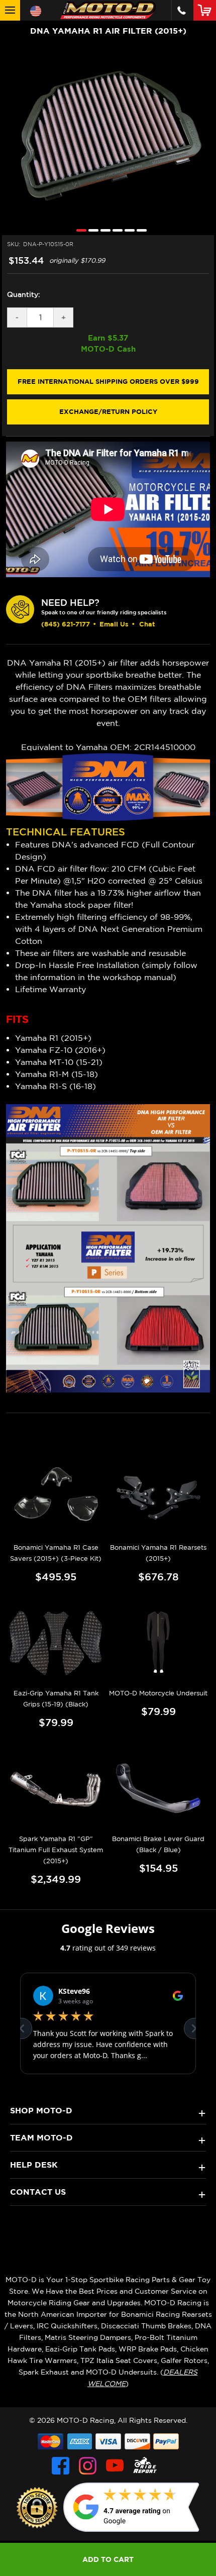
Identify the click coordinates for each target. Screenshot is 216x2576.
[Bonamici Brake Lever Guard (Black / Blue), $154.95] (158, 1788)
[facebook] (61, 2466)
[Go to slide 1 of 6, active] (79, 230)
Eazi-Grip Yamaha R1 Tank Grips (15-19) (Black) (56, 1699)
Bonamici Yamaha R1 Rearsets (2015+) (158, 1553)
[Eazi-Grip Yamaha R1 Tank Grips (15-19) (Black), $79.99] (56, 1642)
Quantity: (24, 294)
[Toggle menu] (10, 10)
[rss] (145, 2466)
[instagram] (88, 2466)
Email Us (114, 624)
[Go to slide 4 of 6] (115, 230)
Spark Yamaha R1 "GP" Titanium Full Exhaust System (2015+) (56, 1850)
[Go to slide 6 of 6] (139, 230)
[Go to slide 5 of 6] (127, 230)
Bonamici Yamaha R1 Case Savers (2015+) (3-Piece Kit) (56, 1553)
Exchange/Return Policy (108, 411)
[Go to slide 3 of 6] (103, 230)
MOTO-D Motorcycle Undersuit (158, 1693)
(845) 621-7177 (66, 624)
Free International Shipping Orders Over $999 (108, 381)
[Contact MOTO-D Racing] (182, 10)
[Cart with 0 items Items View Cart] (207, 10)
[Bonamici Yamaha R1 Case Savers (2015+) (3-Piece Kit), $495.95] (56, 1496)
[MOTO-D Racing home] (108, 10)
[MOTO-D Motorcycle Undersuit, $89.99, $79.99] (158, 1642)
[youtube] (115, 2466)
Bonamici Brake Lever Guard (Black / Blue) (158, 1844)
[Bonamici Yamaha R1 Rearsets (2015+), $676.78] (158, 1496)
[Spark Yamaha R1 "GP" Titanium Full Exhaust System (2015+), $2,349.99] (56, 1788)
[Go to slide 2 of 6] (91, 230)
